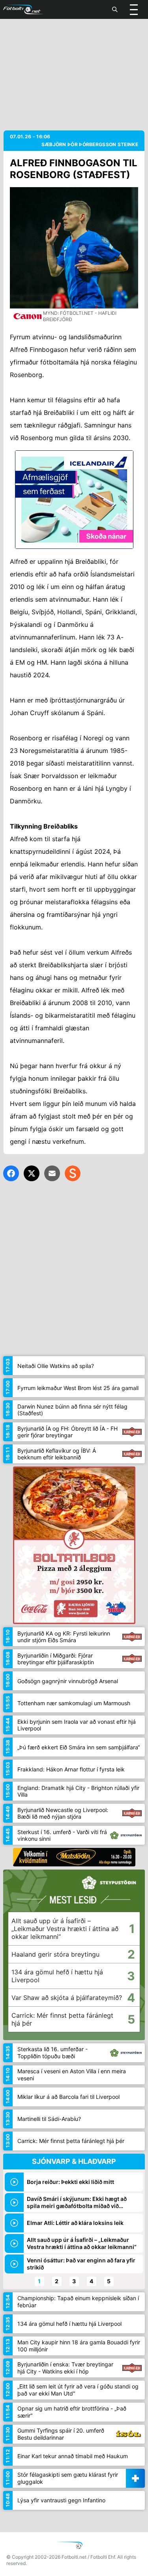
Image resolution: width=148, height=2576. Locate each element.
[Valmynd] (134, 9)
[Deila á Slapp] (73, 1173)
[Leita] (115, 9)
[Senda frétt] (52, 1173)
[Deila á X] (32, 1173)
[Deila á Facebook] (11, 1173)
